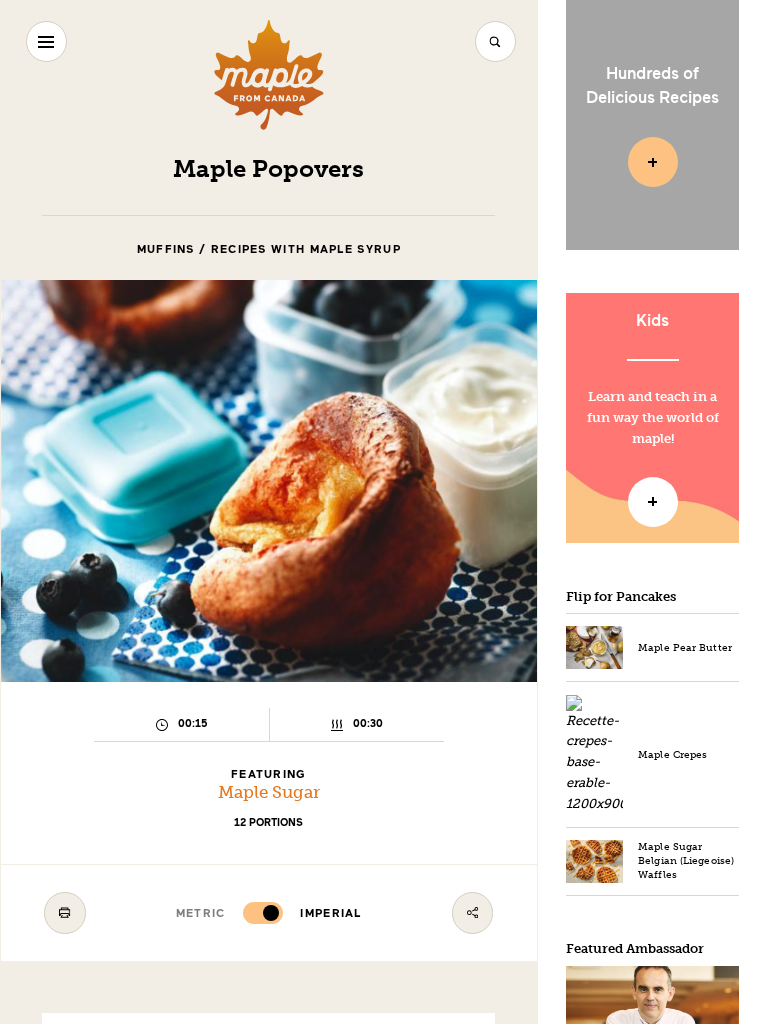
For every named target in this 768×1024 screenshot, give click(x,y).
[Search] (495, 41)
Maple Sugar (269, 792)
